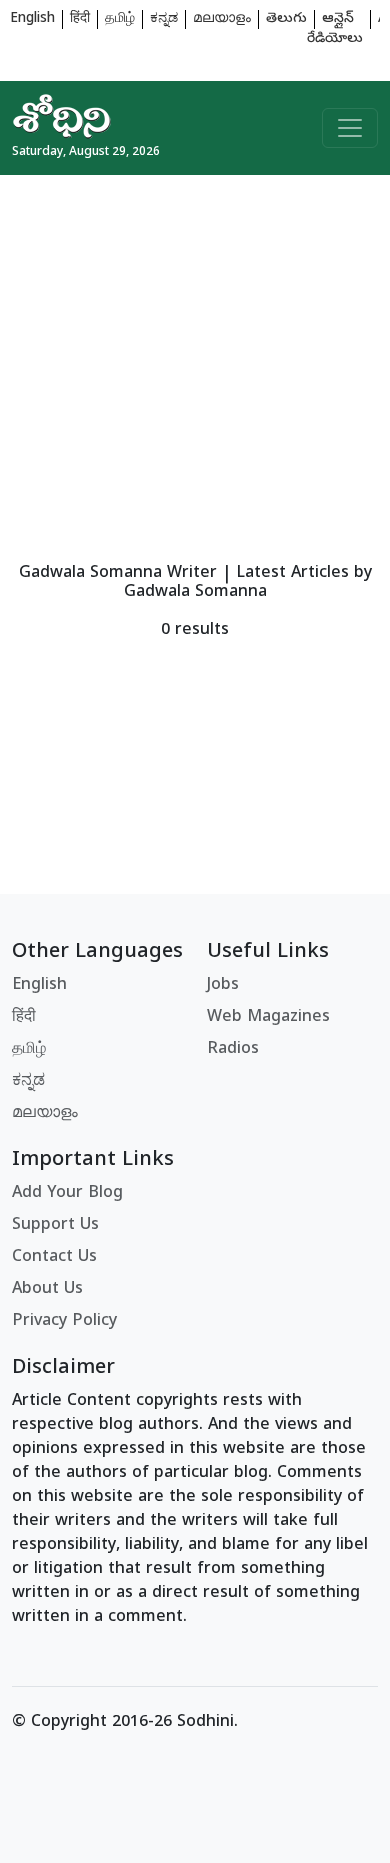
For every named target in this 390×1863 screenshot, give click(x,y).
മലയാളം (222, 19)
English (32, 19)
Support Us (55, 1226)
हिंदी (80, 19)
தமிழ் (120, 19)
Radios (233, 1050)
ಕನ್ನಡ (164, 19)
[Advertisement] (195, 370)
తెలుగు (286, 19)
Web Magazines (268, 1018)
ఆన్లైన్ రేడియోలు (335, 29)
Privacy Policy (64, 1322)
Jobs (223, 986)
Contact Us (54, 1258)
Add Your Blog (67, 1194)
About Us (47, 1290)
